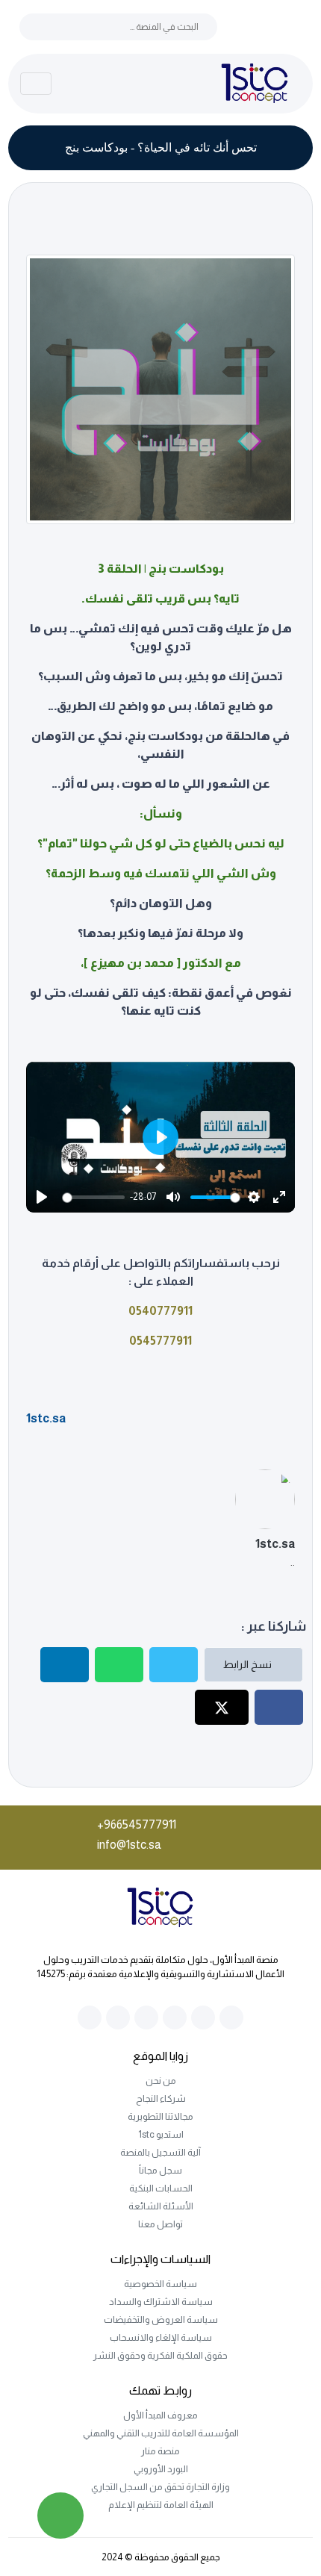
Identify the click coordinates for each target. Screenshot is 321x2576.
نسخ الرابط (249, 1664)
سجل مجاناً (160, 2170)
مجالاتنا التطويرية (160, 2116)
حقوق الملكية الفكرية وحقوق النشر (160, 2355)
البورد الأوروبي (161, 2469)
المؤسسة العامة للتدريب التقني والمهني (161, 2433)
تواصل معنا (160, 2224)
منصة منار (160, 2451)
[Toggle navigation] (36, 84)
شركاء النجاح (161, 2099)
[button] (160, 1137)
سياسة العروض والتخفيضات (161, 2320)
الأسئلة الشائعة (161, 2206)
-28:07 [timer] (143, 1197)
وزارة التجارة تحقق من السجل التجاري (160, 2487)
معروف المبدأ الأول (160, 2415)
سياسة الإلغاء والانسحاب (161, 2337)
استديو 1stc (161, 2134)
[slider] (96, 1197)
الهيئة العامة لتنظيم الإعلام (161, 2505)
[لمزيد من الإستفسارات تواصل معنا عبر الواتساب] (60, 2516)
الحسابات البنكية (161, 2188)
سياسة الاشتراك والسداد (161, 2302)
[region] (161, 1138)
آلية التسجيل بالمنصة (160, 2152)
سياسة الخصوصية (160, 2284)
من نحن (161, 2081)
